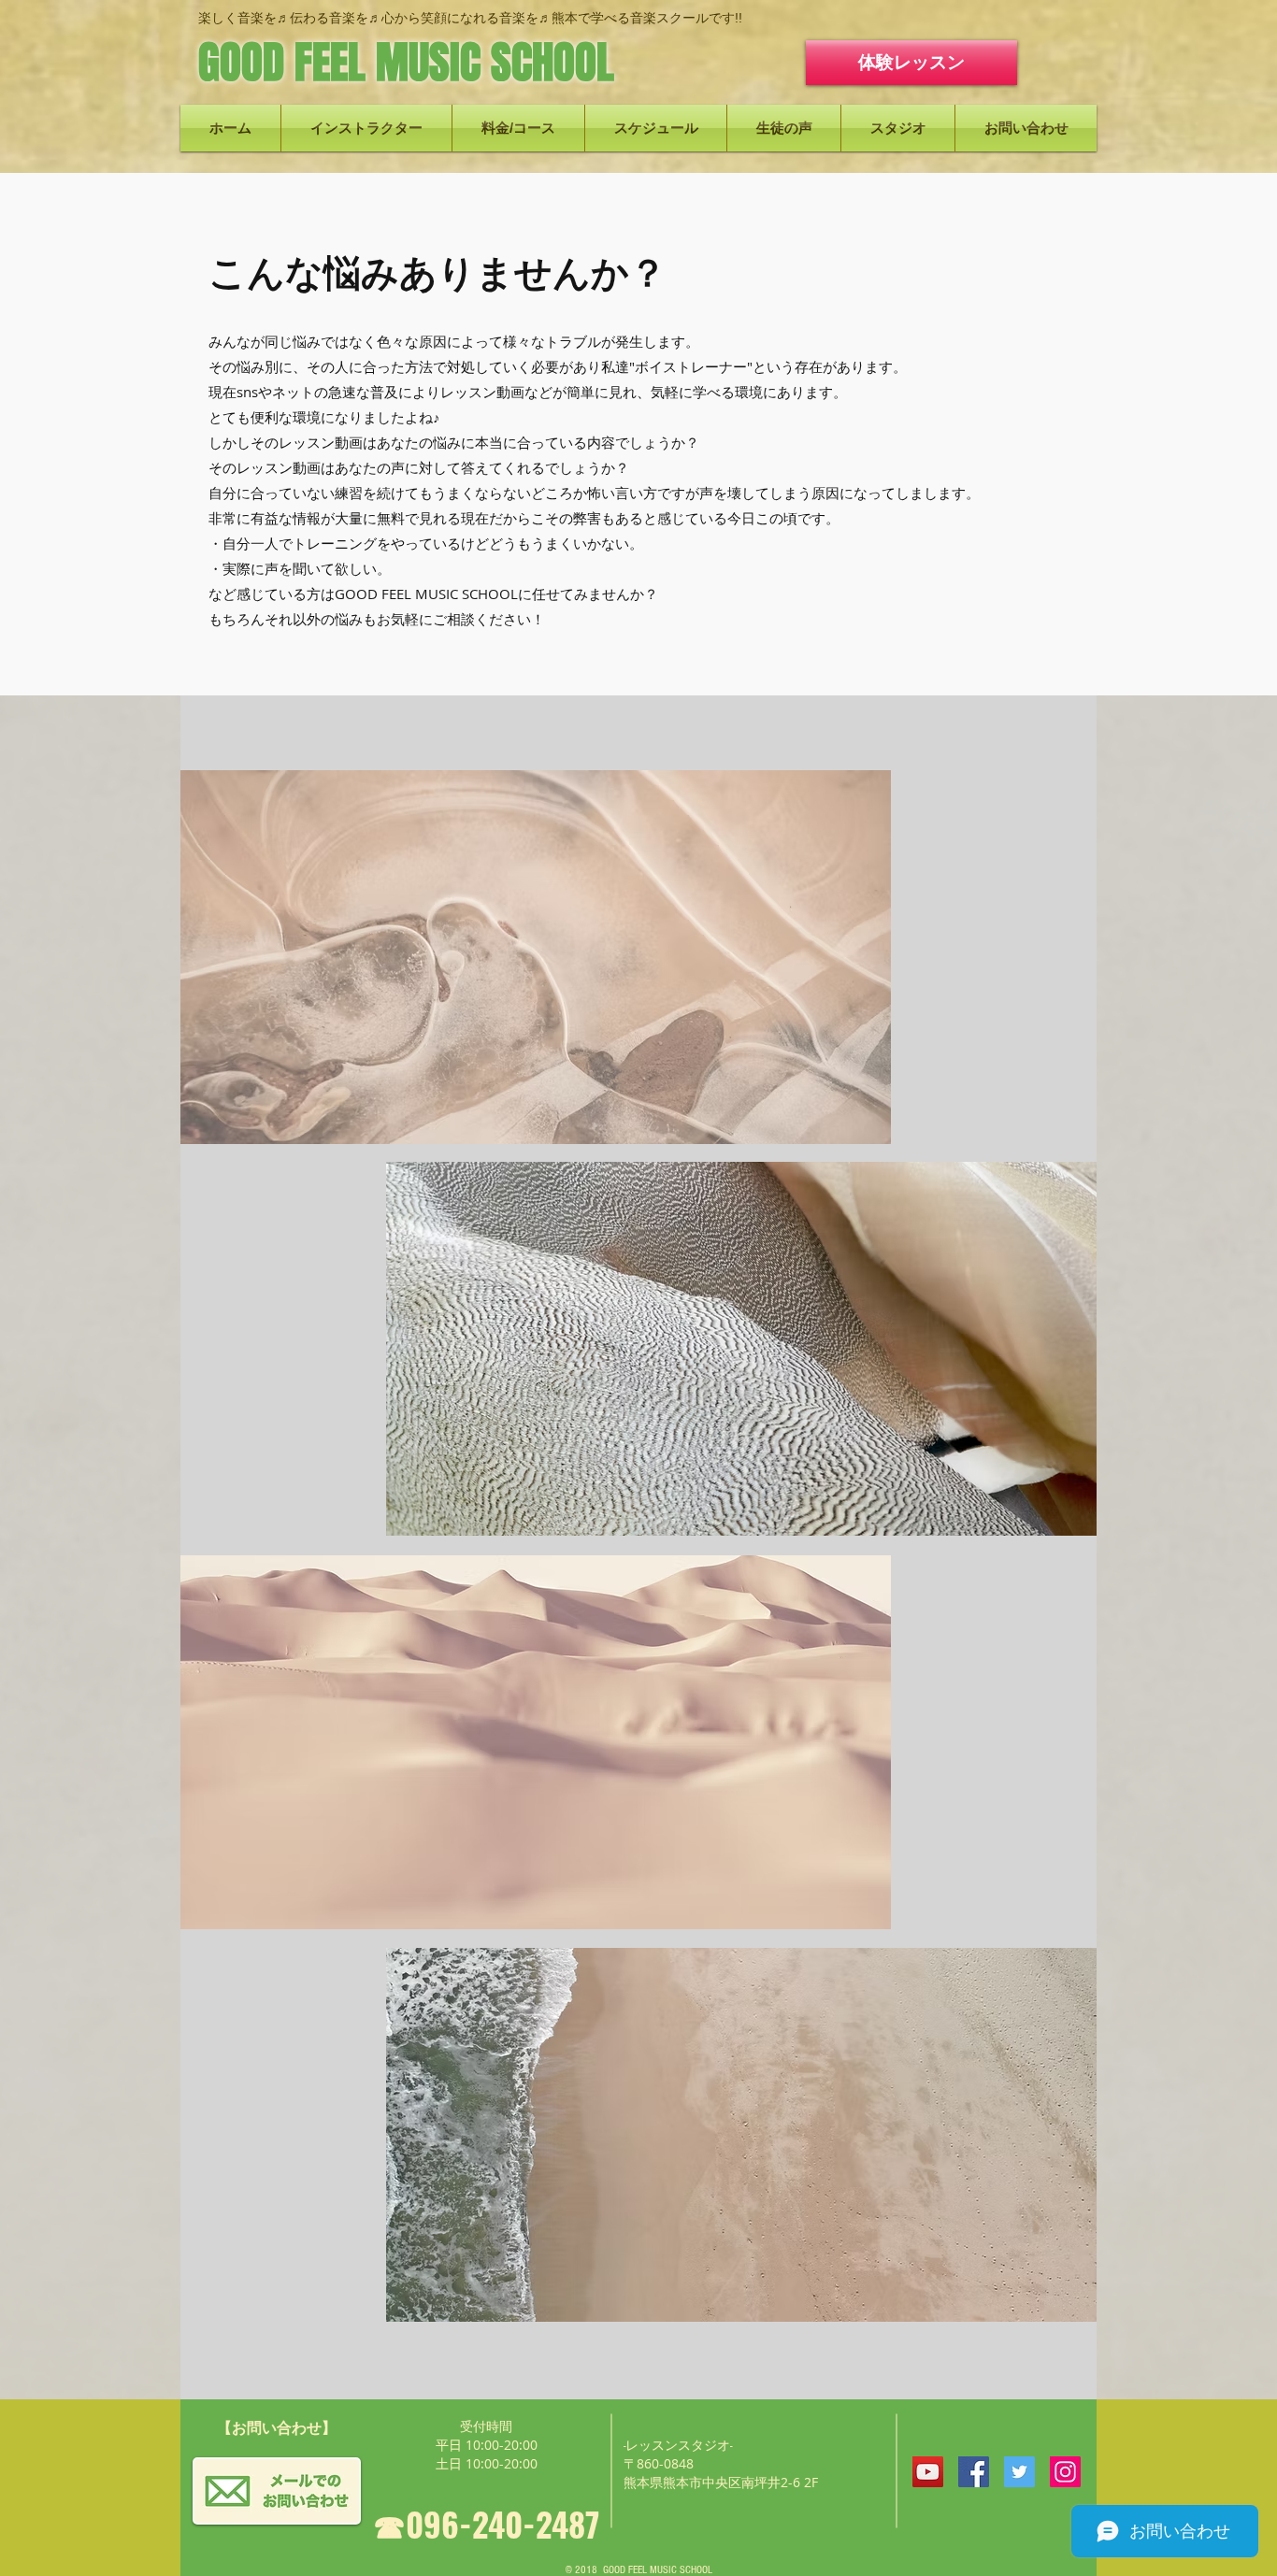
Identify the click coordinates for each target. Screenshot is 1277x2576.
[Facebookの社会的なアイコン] (974, 2472)
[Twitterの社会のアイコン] (1019, 2472)
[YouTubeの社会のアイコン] (928, 2472)
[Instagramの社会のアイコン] (1065, 2472)
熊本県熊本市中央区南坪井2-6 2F (721, 2482)
